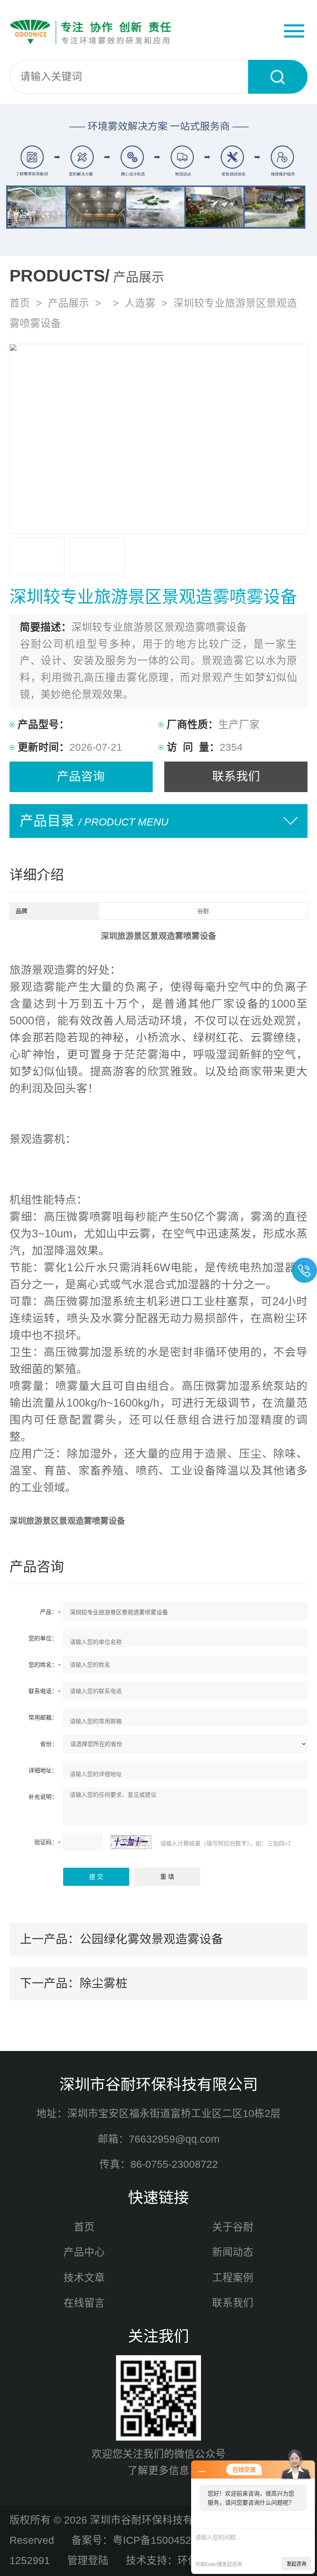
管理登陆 (88, 2561)
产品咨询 (81, 776)
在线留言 (84, 2303)
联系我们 (236, 776)
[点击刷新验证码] (131, 1842)
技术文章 (84, 2278)
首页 (20, 303)
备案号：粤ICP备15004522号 (139, 2540)
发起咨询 (296, 2564)
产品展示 (69, 303)
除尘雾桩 (104, 1983)
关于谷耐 (233, 2227)
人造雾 (140, 303)
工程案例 (233, 2278)
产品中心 (84, 2252)
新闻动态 (233, 2252)
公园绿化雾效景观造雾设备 (151, 1939)
